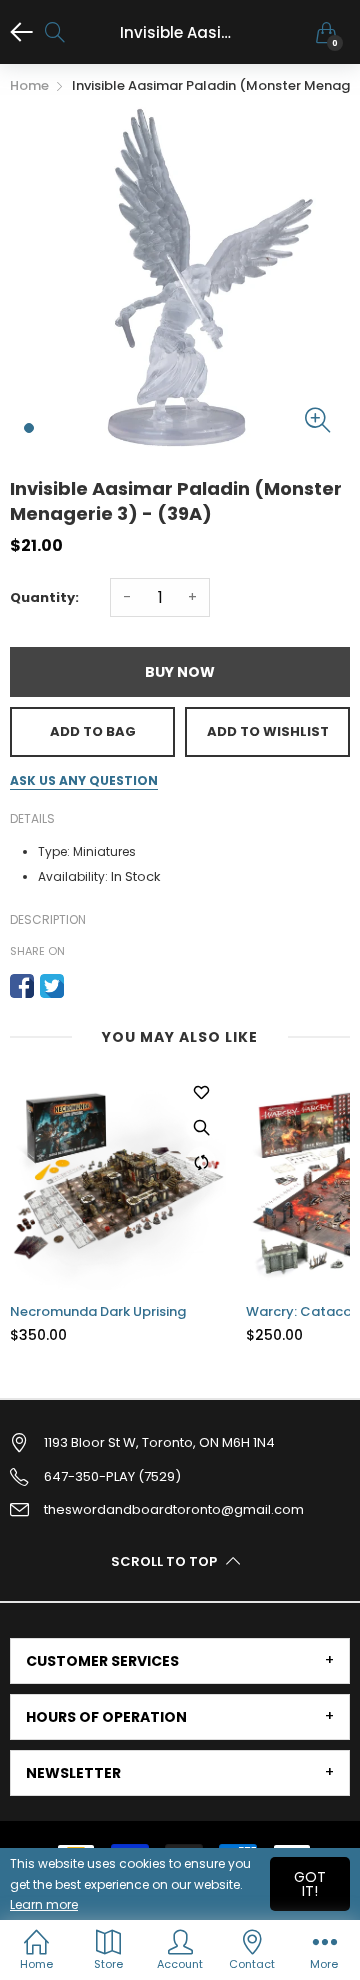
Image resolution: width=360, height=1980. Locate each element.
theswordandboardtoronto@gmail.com (174, 1509)
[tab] (180, 1661)
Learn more (44, 1904)
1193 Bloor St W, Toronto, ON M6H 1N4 (159, 1442)
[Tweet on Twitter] (52, 986)
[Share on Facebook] (22, 986)
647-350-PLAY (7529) (112, 1476)
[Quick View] (201, 1127)
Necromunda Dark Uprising (98, 1312)
